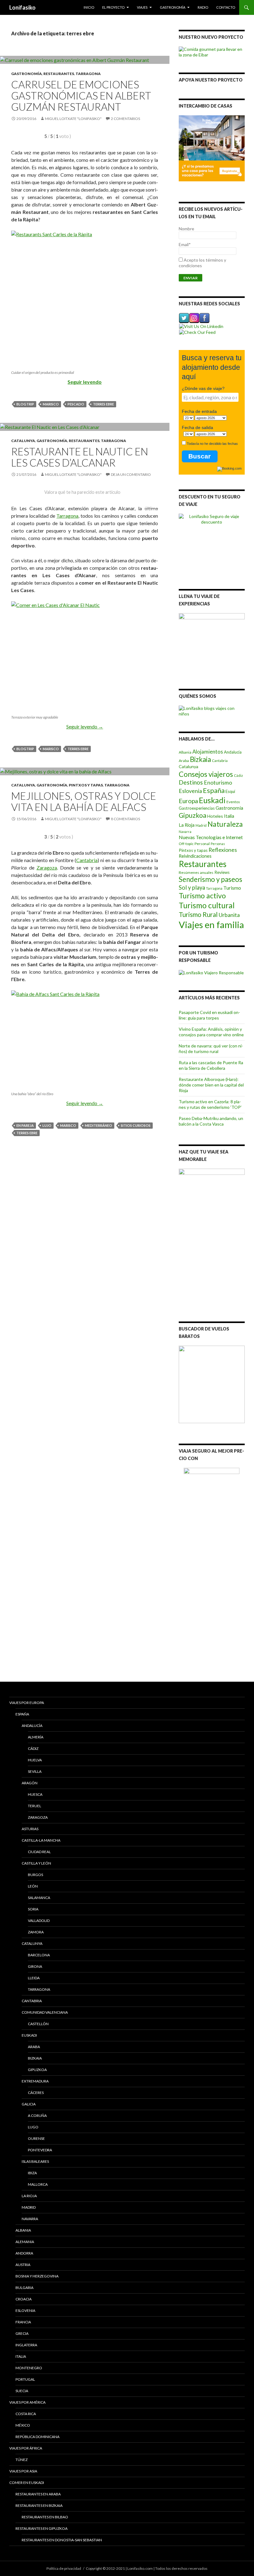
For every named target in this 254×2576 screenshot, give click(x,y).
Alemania (25, 2242)
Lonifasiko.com (140, 2568)
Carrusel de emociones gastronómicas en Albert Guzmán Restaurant (81, 95)
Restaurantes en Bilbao (45, 2517)
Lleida (34, 1978)
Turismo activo (202, 896)
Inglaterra (26, 2345)
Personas (218, 844)
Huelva (35, 1760)
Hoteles (215, 816)
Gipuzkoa (193, 815)
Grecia (22, 2333)
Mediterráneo (99, 1125)
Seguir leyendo (85, 382)
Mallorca (38, 2184)
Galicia (29, 2104)
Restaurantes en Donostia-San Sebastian (62, 2540)
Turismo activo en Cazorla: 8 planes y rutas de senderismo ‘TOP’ (210, 1104)
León (33, 1886)
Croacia (24, 2299)
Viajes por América (27, 2402)
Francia (23, 2322)
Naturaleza (225, 824)
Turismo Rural (198, 914)
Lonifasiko (22, 7)
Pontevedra (40, 2150)
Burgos (35, 1875)
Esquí (230, 791)
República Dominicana (37, 2437)
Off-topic (186, 844)
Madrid (201, 825)
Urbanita (229, 915)
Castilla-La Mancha (41, 1840)
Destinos (191, 782)
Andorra (24, 2253)
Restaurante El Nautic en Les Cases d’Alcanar (80, 457)
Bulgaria (24, 2288)
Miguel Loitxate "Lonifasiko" (73, 119)
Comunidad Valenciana (45, 2012)
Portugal (25, 2379)
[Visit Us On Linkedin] (201, 326)
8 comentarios (125, 819)
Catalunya (23, 441)
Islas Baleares (35, 2161)
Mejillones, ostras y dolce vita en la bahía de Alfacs (84, 801)
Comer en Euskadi (27, 2483)
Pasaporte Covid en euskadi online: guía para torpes (209, 1015)
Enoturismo (218, 783)
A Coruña (37, 2116)
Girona (35, 1966)
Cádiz (238, 775)
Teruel (35, 1806)
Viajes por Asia (23, 2471)
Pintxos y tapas (86, 785)
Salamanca (39, 1898)
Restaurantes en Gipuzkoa (42, 2528)
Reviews (222, 872)
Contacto (226, 7)
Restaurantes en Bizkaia (39, 2505)
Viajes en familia (211, 925)
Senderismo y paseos (210, 879)
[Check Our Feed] (197, 332)
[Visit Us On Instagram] (194, 318)
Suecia (22, 2391)
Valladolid (39, 1921)
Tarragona (88, 74)
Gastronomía (173, 7)
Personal (202, 844)
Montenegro (29, 2368)
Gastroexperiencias (197, 808)
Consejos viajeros (206, 774)
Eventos (233, 802)
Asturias (30, 1829)
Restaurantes (59, 74)
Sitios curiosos (136, 1125)
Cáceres (36, 2093)
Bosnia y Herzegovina (37, 2276)
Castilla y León (36, 1863)
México (23, 2425)
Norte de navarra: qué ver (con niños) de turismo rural (211, 1049)
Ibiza (32, 2173)
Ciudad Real (39, 1852)
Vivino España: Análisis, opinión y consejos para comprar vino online (211, 1032)
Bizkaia (200, 759)
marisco (51, 404)
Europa (188, 801)
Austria (23, 2265)
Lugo (33, 2127)
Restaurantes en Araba (38, 2494)
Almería (36, 1737)
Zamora (36, 1932)
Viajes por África (26, 2448)
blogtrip (25, 404)
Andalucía (233, 752)
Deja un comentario (131, 474)
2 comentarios (125, 119)
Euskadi (212, 800)
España (214, 790)
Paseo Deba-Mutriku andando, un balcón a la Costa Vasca (211, 1121)
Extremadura (35, 2081)
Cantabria (87, 860)
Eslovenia (190, 791)
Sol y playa (192, 887)
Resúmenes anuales (196, 872)
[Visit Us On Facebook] (204, 318)
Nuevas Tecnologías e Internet (211, 837)
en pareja (25, 1125)
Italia (229, 816)
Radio (203, 7)
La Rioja (187, 825)
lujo (47, 1125)
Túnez (22, 2460)
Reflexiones (223, 850)
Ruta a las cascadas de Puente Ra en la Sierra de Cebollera (211, 1065)
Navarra (185, 832)
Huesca (35, 1794)
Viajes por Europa (27, 1703)
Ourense (36, 2138)
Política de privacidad (64, 2568)
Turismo (232, 888)
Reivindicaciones (195, 856)
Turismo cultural (207, 905)
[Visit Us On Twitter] (184, 318)
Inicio (89, 7)
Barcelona (39, 1955)
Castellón (38, 2024)
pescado (76, 404)
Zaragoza (47, 868)
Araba (184, 761)
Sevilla (35, 1771)
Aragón (30, 1783)
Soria (33, 1909)
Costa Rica (26, 2414)
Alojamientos (208, 752)
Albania (185, 752)
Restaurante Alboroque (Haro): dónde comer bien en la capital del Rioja (211, 1085)
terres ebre (103, 404)
